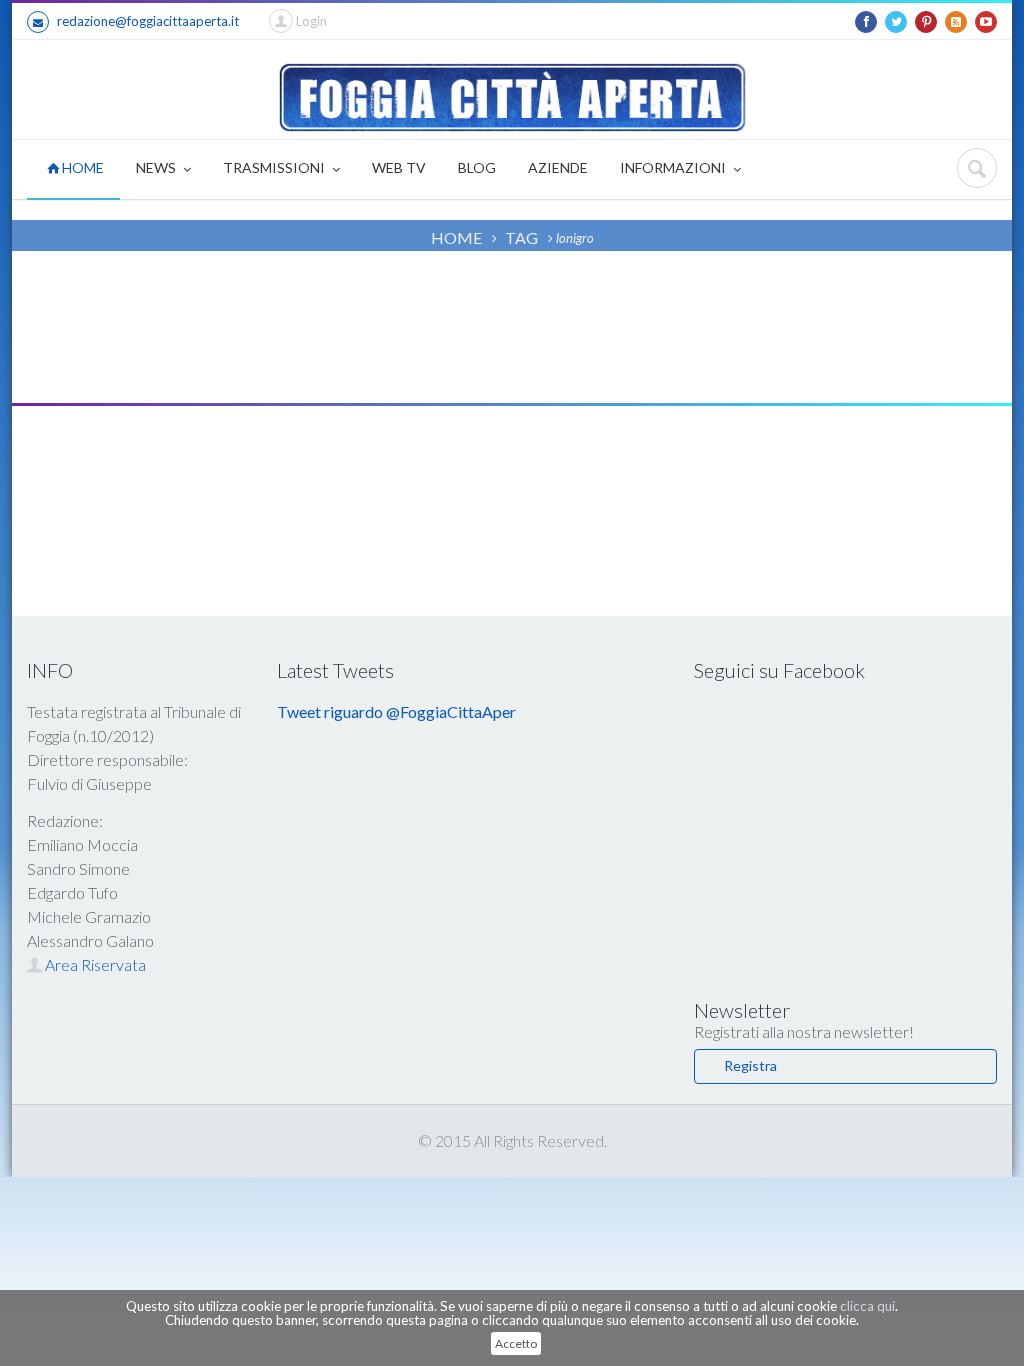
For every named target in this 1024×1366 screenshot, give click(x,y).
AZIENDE (558, 167)
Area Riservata (94, 964)
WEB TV (399, 167)
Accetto (516, 1343)
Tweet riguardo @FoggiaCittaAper (396, 711)
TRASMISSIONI (275, 167)
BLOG (477, 167)
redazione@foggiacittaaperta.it (148, 21)
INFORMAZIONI (674, 167)
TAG (521, 237)
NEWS (157, 167)
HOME (81, 167)
